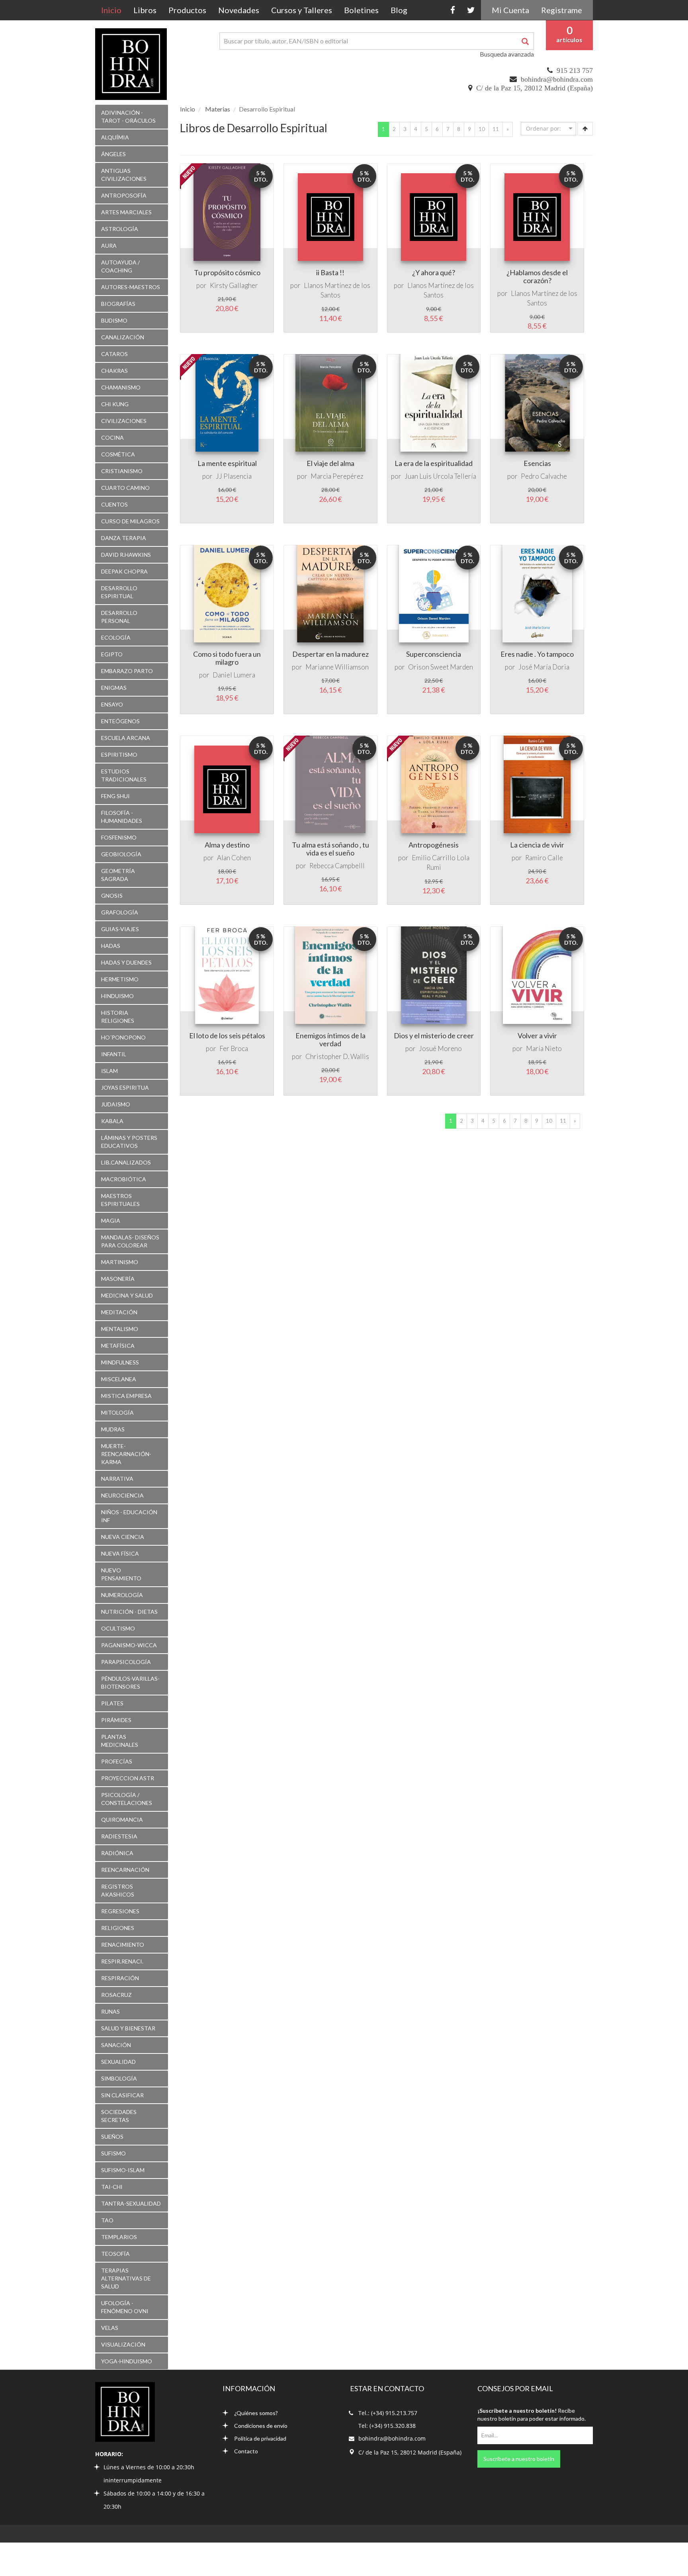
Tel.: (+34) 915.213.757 (388, 2413)
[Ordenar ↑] (585, 129)
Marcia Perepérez (337, 476)
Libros (145, 10)
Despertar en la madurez (330, 654)
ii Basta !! (330, 272)
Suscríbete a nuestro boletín (519, 2459)
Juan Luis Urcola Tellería (440, 476)
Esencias (537, 463)
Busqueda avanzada (507, 54)
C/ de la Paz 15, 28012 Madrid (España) (535, 88)
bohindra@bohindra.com (557, 79)
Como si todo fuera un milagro (227, 658)
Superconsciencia (434, 654)
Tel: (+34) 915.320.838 (387, 2426)
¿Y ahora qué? (434, 272)
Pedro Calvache (544, 476)
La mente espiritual (227, 463)
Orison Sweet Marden (441, 667)
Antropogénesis (434, 845)
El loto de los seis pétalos (227, 1035)
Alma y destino (227, 845)
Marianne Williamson (337, 667)
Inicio (114, 10)
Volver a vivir (537, 1035)
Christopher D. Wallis (337, 1056)
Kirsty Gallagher (234, 285)
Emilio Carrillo (434, 858)
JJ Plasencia (234, 476)
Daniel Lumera (234, 675)
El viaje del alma (330, 463)
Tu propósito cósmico (227, 272)
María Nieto (544, 1048)
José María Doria (544, 667)
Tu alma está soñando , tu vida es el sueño (330, 849)
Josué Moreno (440, 1048)
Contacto (246, 2451)
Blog (399, 10)
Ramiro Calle (544, 858)
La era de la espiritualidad (434, 463)
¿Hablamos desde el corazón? (537, 276)
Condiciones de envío (261, 2426)
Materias (218, 109)
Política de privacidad (260, 2438)
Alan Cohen (234, 858)
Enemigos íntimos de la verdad (330, 1039)
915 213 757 (575, 70)
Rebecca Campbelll (337, 866)
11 (496, 129)
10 (482, 129)
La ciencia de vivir (537, 845)
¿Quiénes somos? (256, 2413)
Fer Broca (234, 1048)
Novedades (239, 10)
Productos (187, 10)
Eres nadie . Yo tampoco (537, 654)
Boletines (361, 10)
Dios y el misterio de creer (434, 1035)
